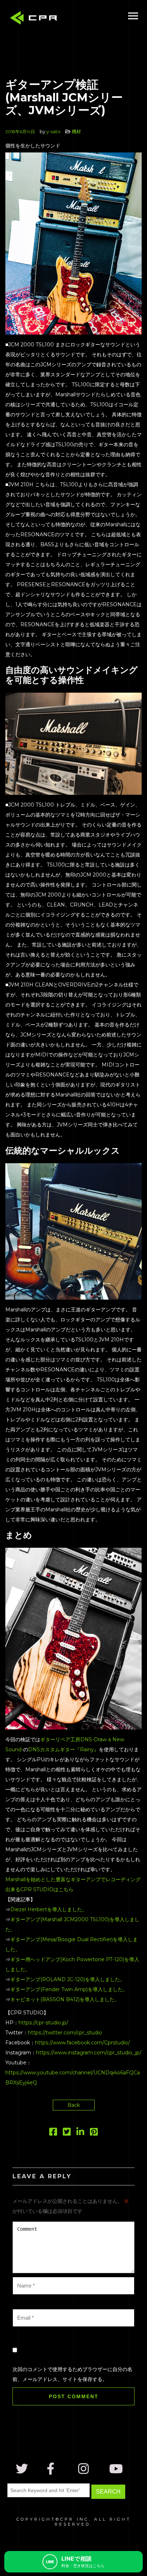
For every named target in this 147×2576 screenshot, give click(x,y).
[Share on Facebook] (53, 2133)
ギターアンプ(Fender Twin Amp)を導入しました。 (69, 1989)
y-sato (54, 131)
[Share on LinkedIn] (80, 2133)
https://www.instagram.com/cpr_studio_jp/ (89, 2053)
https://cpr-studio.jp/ (43, 2023)
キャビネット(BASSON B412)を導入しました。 (65, 1999)
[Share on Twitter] (67, 2133)
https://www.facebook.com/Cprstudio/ (82, 2043)
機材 (76, 131)
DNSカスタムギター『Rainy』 (64, 1749)
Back (74, 2105)
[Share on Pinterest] (94, 2133)
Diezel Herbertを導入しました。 (49, 1909)
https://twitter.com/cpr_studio (65, 2033)
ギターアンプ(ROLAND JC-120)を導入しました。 (68, 1979)
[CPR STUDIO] (36, 19)
